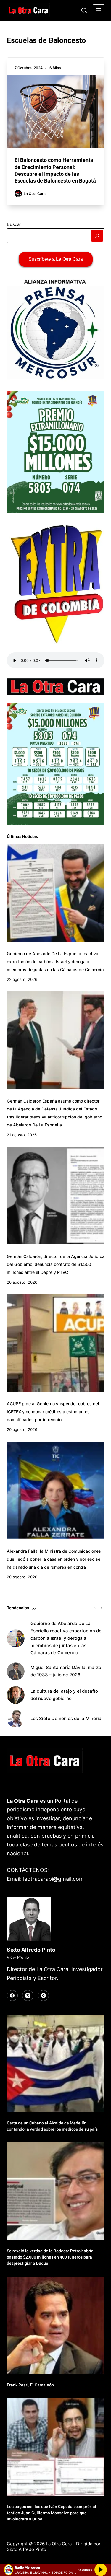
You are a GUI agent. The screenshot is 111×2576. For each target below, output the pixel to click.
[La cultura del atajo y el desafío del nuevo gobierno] (16, 1695)
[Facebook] (12, 1996)
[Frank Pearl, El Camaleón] (56, 2325)
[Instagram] (44, 1996)
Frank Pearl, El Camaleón (30, 2385)
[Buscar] (84, 10)
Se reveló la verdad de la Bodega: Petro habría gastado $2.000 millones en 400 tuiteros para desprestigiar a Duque (50, 2257)
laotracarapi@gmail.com (53, 1879)
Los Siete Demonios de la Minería (67, 1718)
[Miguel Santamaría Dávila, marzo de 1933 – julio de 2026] (16, 1671)
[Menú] (99, 10)
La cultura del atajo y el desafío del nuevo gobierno (64, 1695)
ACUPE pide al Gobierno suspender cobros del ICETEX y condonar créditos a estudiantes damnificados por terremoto (53, 1412)
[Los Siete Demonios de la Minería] (16, 1719)
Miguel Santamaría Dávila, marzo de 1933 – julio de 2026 (66, 1671)
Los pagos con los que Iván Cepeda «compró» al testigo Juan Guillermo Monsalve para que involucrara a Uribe (52, 2513)
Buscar (14, 224)
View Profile (18, 1957)
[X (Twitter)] (28, 1996)
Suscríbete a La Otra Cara (56, 259)
